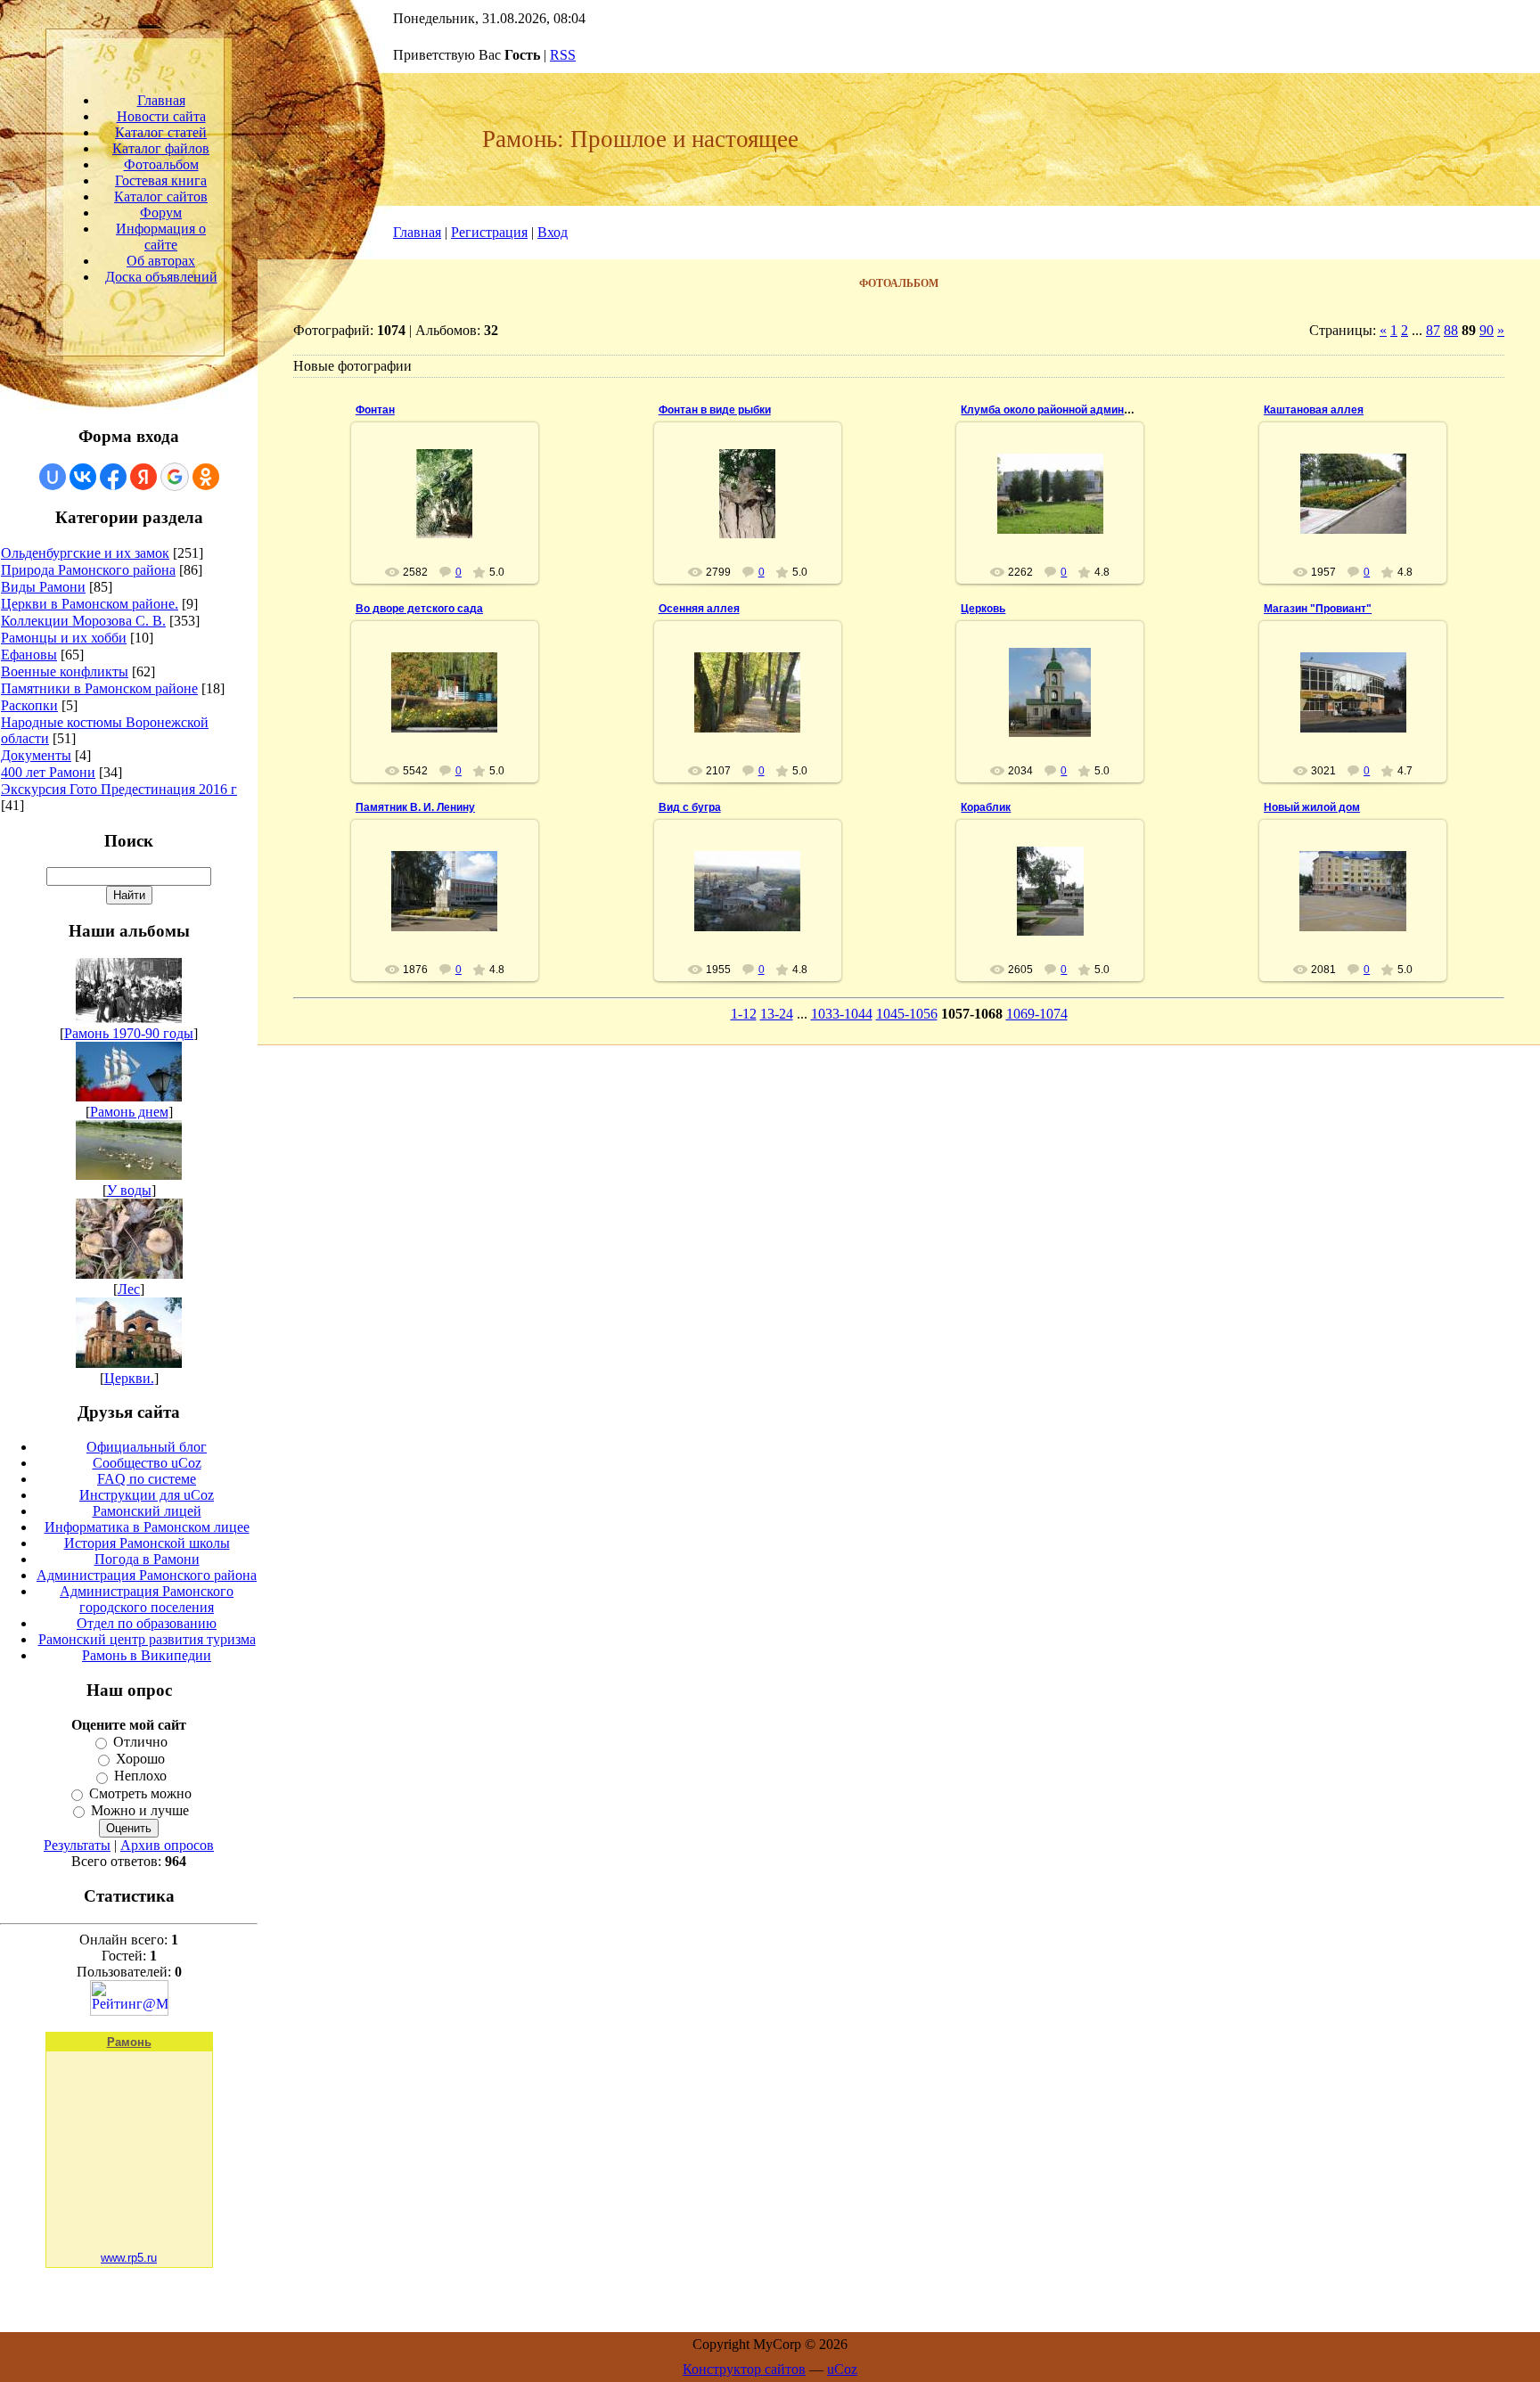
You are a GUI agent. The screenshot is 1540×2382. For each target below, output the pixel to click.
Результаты (77, 1845)
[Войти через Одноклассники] (206, 477)
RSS (563, 55)
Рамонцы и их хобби (64, 638)
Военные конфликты (65, 671)
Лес (129, 1289)
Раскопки (29, 705)
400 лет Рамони (48, 772)
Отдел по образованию (147, 1623)
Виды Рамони (43, 587)
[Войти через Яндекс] (143, 477)
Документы (36, 755)
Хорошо (140, 1759)
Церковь (983, 609)
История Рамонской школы (147, 1543)
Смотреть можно (140, 1793)
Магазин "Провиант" (1318, 609)
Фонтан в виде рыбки (715, 410)
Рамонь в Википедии (147, 1655)
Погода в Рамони (147, 1559)
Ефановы (29, 655)
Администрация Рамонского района (147, 1575)
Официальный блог (147, 1447)
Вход (553, 232)
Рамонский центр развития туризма (147, 1639)
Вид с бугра (690, 807)
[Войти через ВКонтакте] (83, 477)
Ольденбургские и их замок (85, 553)
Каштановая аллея (1314, 410)
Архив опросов (167, 1845)
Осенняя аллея (699, 609)
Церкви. (129, 1378)
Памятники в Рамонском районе (99, 688)
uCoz (842, 2369)
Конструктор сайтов (744, 2369)
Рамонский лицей (147, 1511)
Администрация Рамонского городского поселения (147, 1599)
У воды (129, 1190)
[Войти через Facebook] (113, 477)
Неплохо (140, 1776)
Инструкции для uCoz (147, 1495)
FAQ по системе (147, 1479)
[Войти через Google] (175, 477)
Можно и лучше (140, 1810)
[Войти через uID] (53, 477)
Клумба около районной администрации (1067, 410)
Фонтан (375, 410)
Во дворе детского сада (419, 609)
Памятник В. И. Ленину (415, 807)
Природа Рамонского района (88, 570)
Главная (417, 232)
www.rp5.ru (129, 2258)
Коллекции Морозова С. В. (83, 621)
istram (452, 508)
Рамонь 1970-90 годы (129, 1033)
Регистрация (489, 232)
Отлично (140, 1742)
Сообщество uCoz (147, 1463)
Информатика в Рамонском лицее (147, 1527)
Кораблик (986, 807)
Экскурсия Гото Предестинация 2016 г (119, 789)
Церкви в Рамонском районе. (90, 604)
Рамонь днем (129, 1112)
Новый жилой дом (1312, 807)
